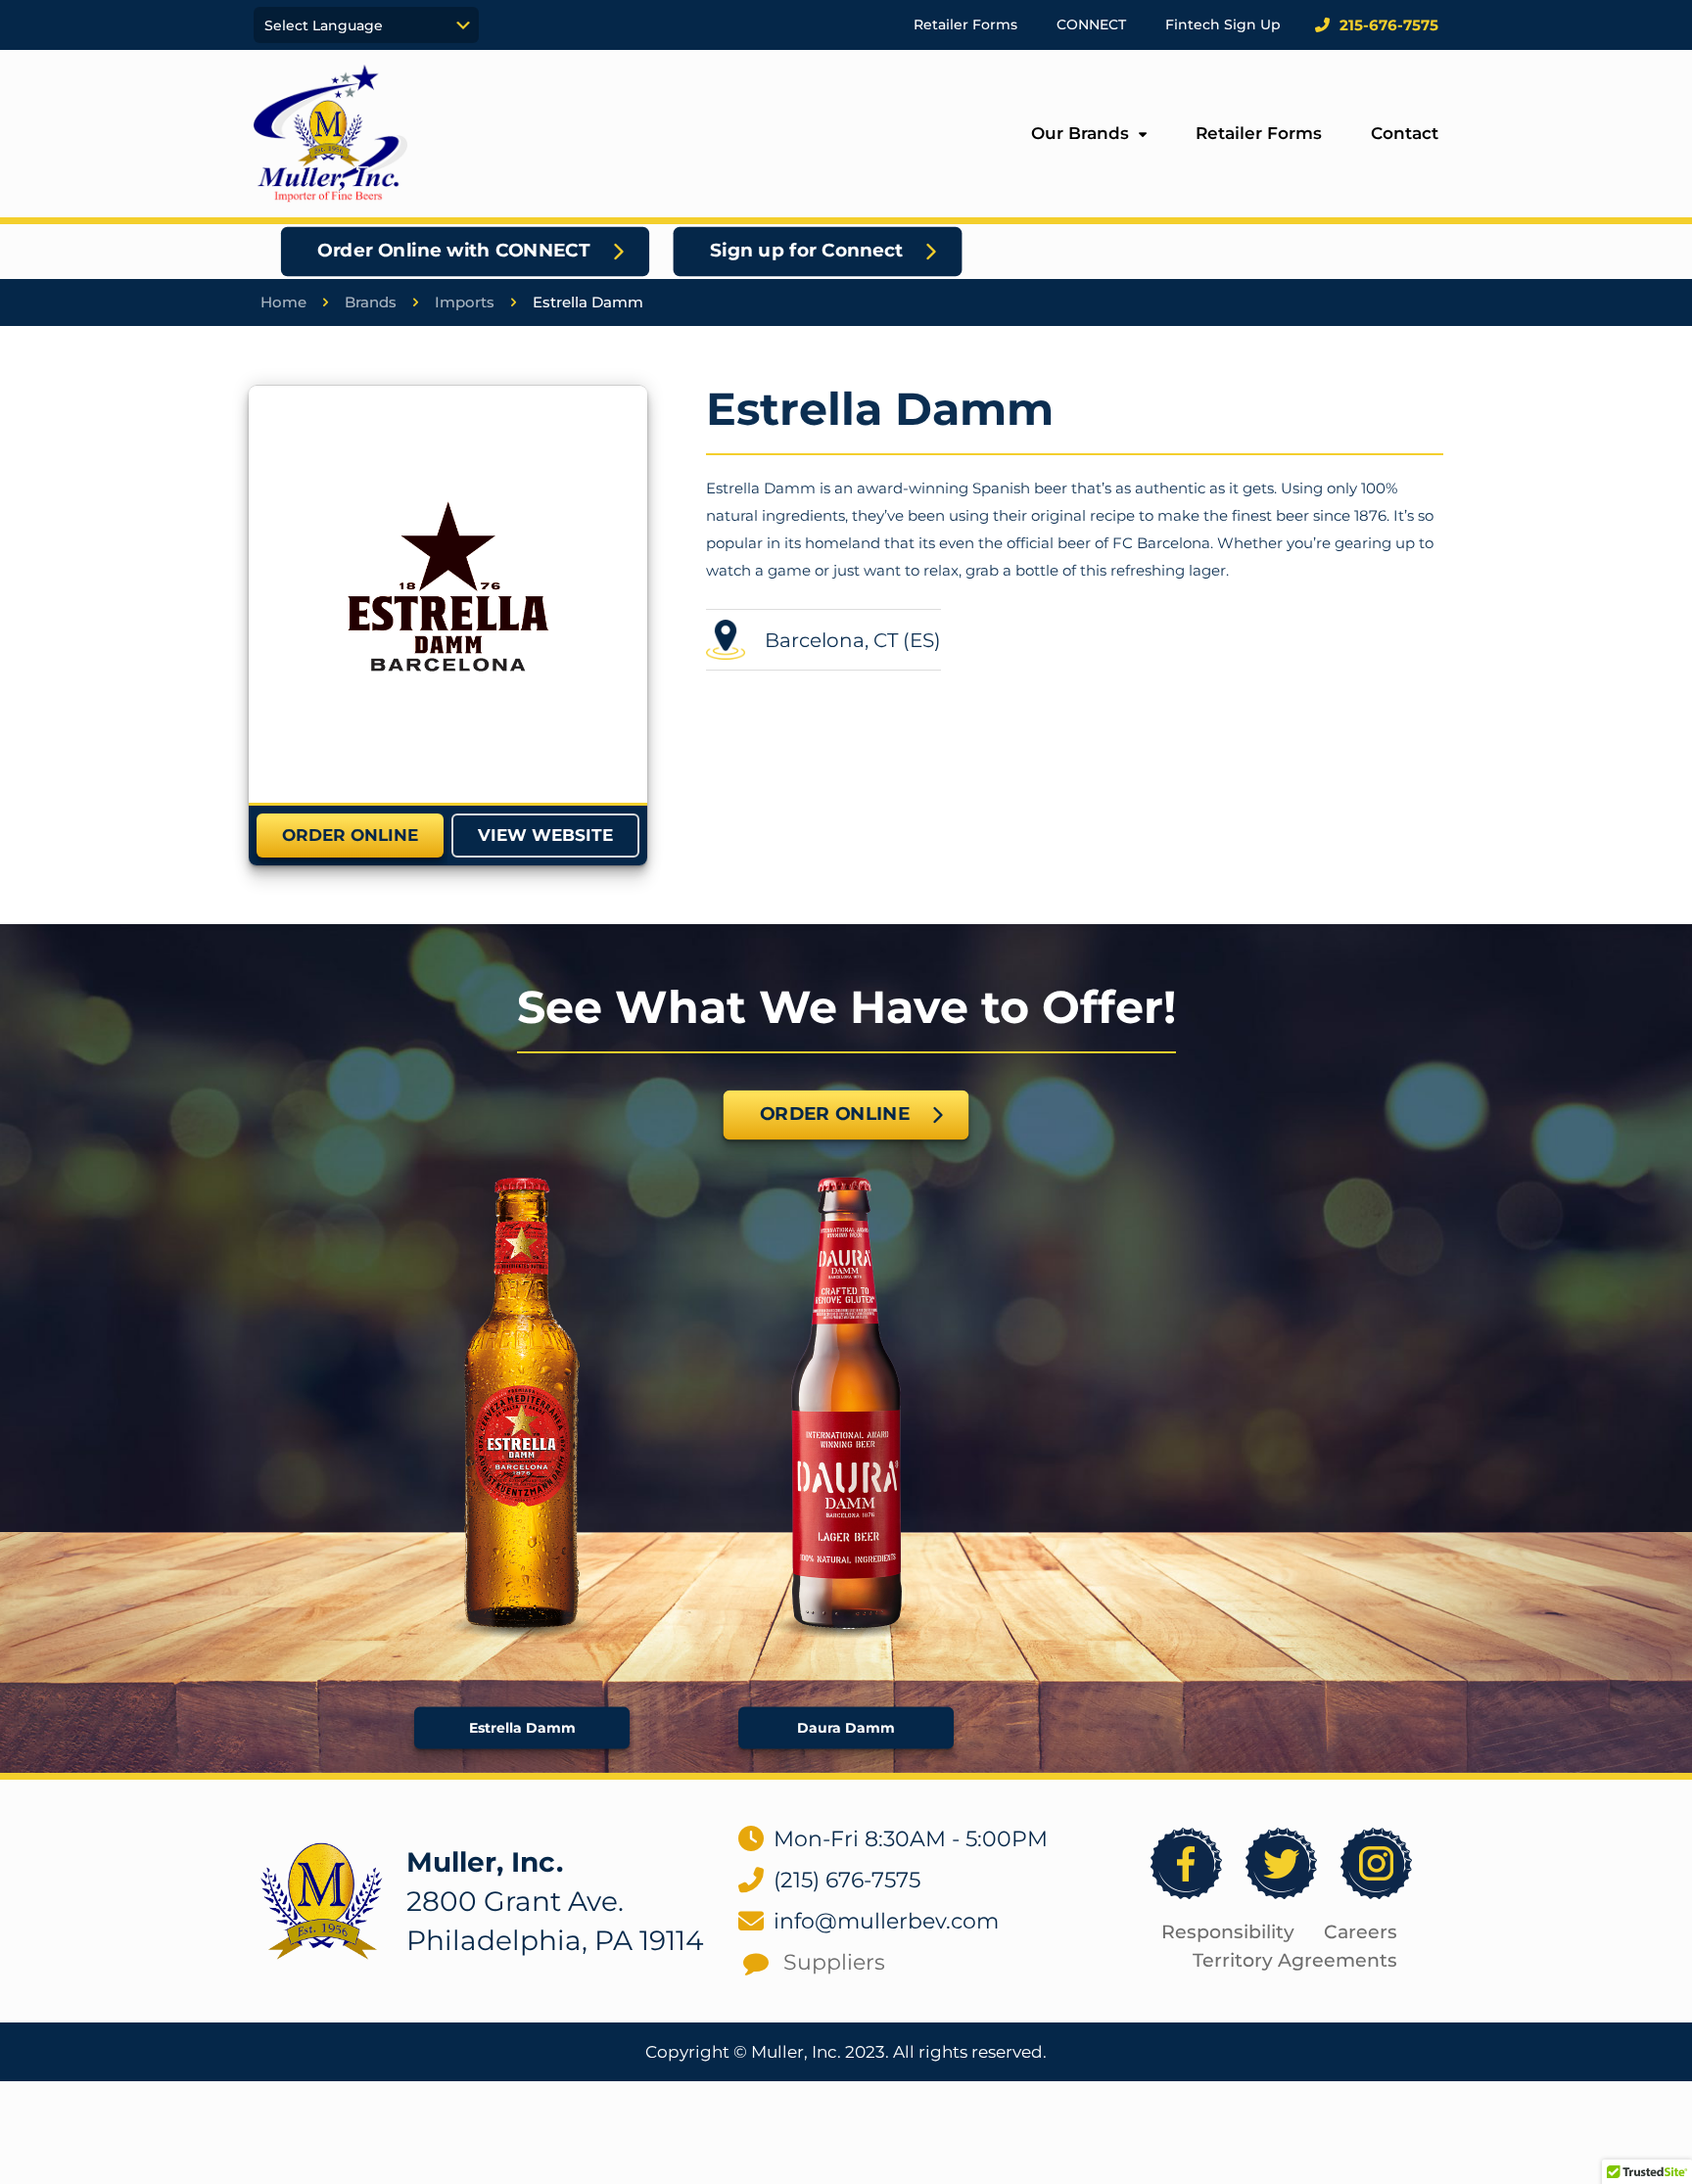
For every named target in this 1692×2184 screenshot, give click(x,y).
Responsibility (1228, 1932)
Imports (465, 302)
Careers (1361, 1932)
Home (283, 302)
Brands (371, 302)
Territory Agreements (1295, 1960)
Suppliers (834, 1962)
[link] (448, 594)
